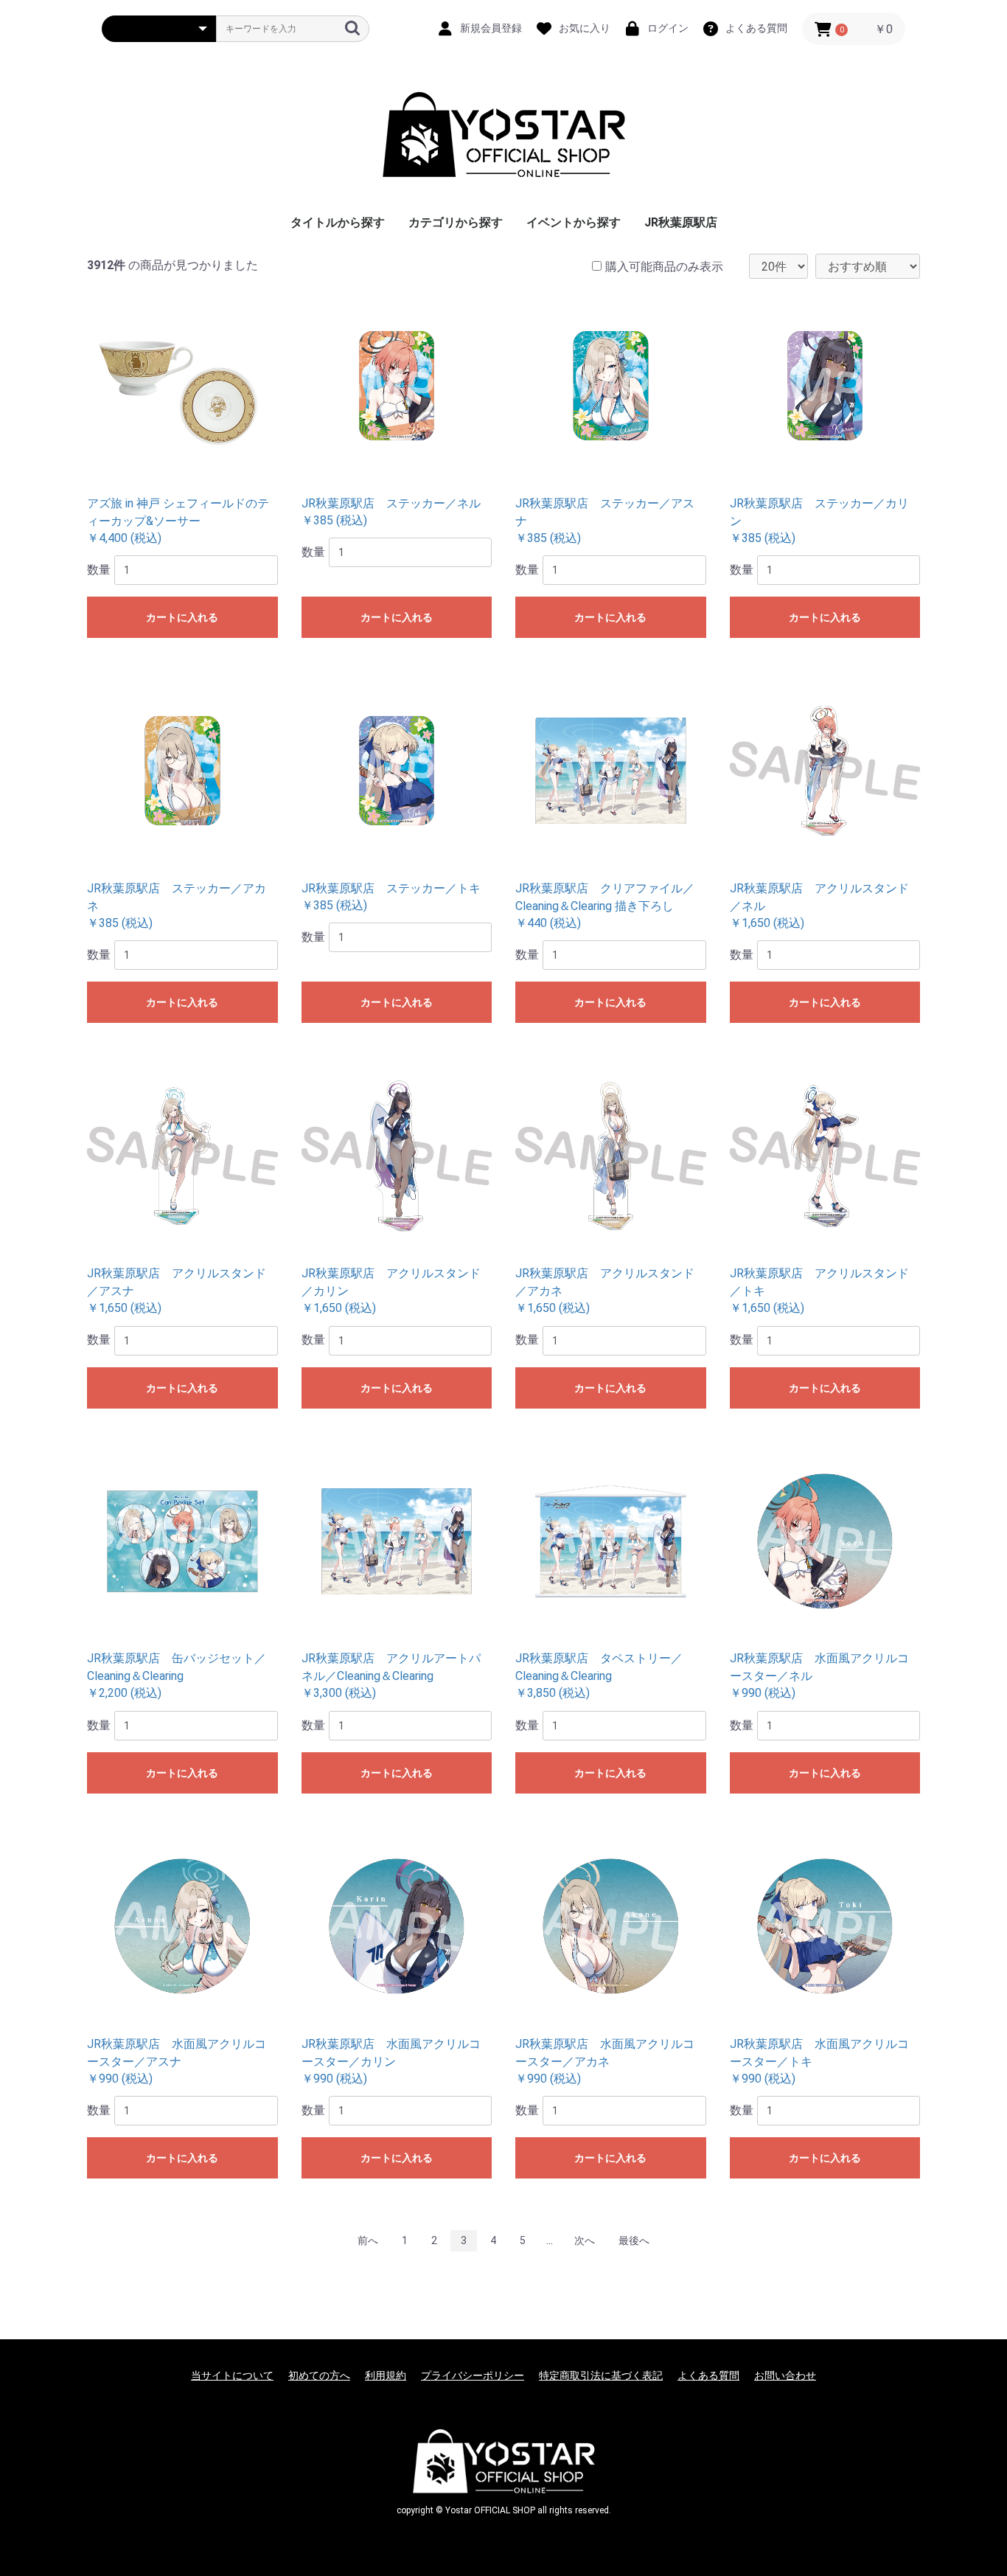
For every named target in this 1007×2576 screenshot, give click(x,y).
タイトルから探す (338, 222)
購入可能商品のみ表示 (664, 267)
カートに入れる (182, 617)
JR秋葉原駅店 (681, 222)
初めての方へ (319, 2375)
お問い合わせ (785, 2375)
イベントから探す (574, 222)
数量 (99, 570)
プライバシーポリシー (473, 2375)
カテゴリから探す (456, 222)
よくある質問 (708, 2375)
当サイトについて (232, 2375)
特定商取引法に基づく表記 (601, 2375)
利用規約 (386, 2375)
